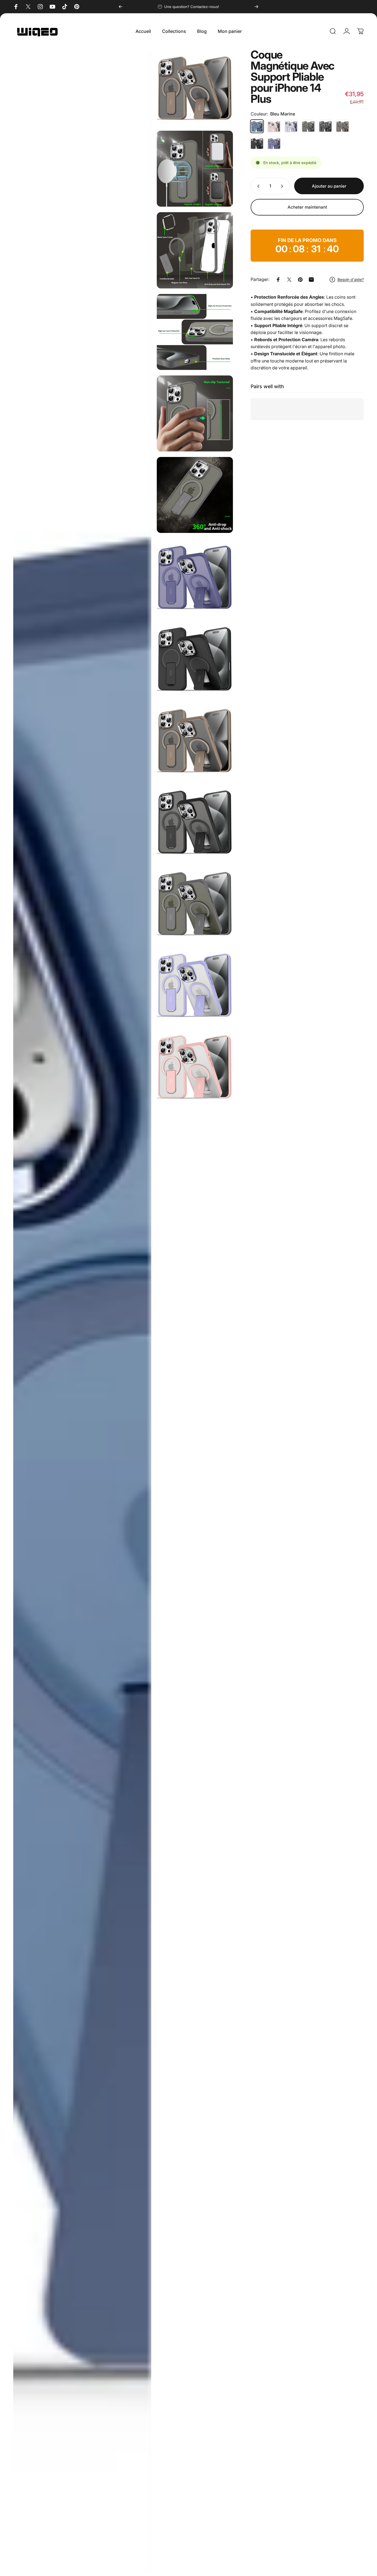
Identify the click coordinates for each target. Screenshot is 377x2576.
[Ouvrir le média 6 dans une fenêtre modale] (195, 495)
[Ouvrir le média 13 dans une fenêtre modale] (195, 1066)
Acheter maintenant (307, 207)
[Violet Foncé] (274, 143)
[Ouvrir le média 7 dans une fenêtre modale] (195, 576)
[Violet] (291, 126)
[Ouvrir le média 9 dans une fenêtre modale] (195, 740)
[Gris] (308, 126)
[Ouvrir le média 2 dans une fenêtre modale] (195, 169)
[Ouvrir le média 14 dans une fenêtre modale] (82, 1310)
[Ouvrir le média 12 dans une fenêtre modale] (195, 984)
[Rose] (274, 126)
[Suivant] (256, 7)
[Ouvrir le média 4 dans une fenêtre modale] (195, 332)
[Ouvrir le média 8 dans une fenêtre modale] (195, 658)
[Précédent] (121, 7)
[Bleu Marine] (257, 126)
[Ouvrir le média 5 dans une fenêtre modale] (195, 413)
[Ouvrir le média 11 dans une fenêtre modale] (195, 903)
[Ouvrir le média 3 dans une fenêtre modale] (195, 250)
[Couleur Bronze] (343, 126)
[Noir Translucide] (325, 126)
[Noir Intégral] (257, 143)
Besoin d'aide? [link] (351, 279)
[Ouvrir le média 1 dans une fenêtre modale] (195, 87)
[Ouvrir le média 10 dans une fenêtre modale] (195, 821)
